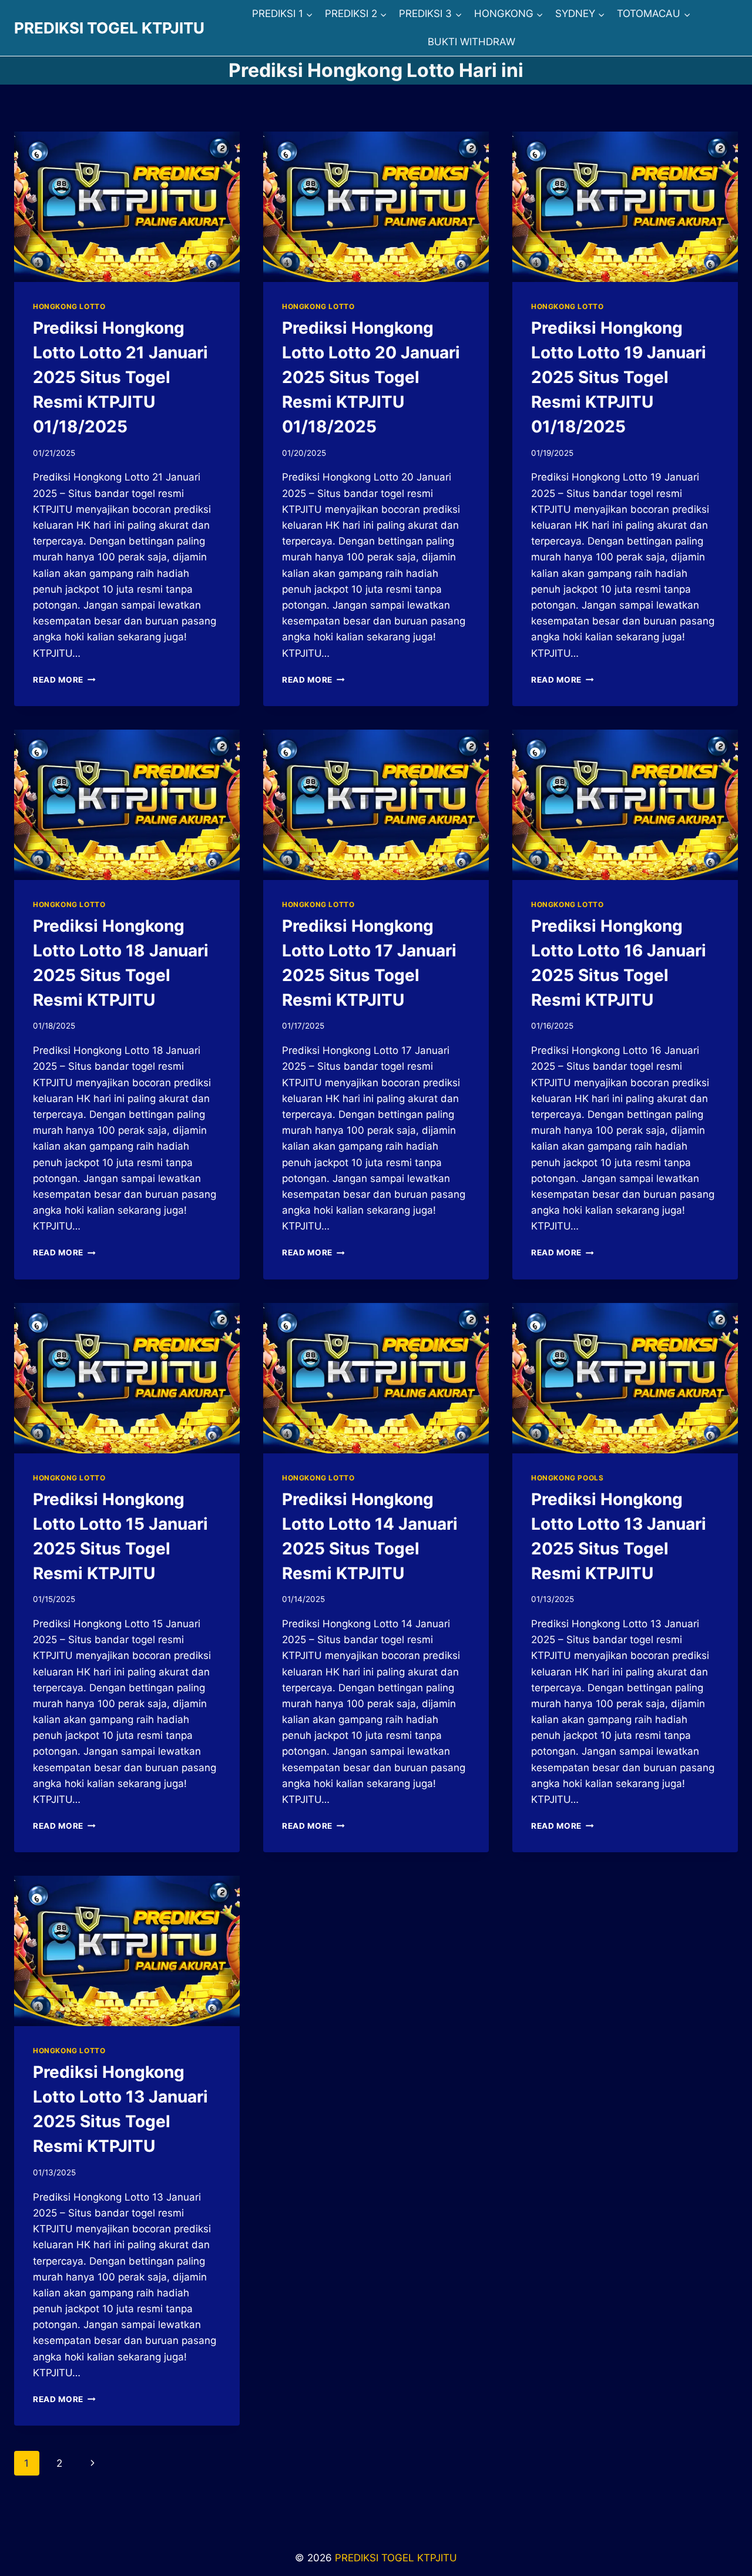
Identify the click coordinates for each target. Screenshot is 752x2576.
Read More (64, 680)
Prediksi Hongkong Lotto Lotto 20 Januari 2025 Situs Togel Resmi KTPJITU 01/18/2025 (371, 377)
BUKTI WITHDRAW (471, 42)
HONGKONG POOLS (567, 1478)
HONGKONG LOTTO (69, 306)
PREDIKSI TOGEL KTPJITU (396, 2558)
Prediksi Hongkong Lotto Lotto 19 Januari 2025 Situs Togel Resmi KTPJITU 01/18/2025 (619, 377)
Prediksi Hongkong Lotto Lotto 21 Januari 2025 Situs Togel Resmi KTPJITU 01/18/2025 (120, 377)
